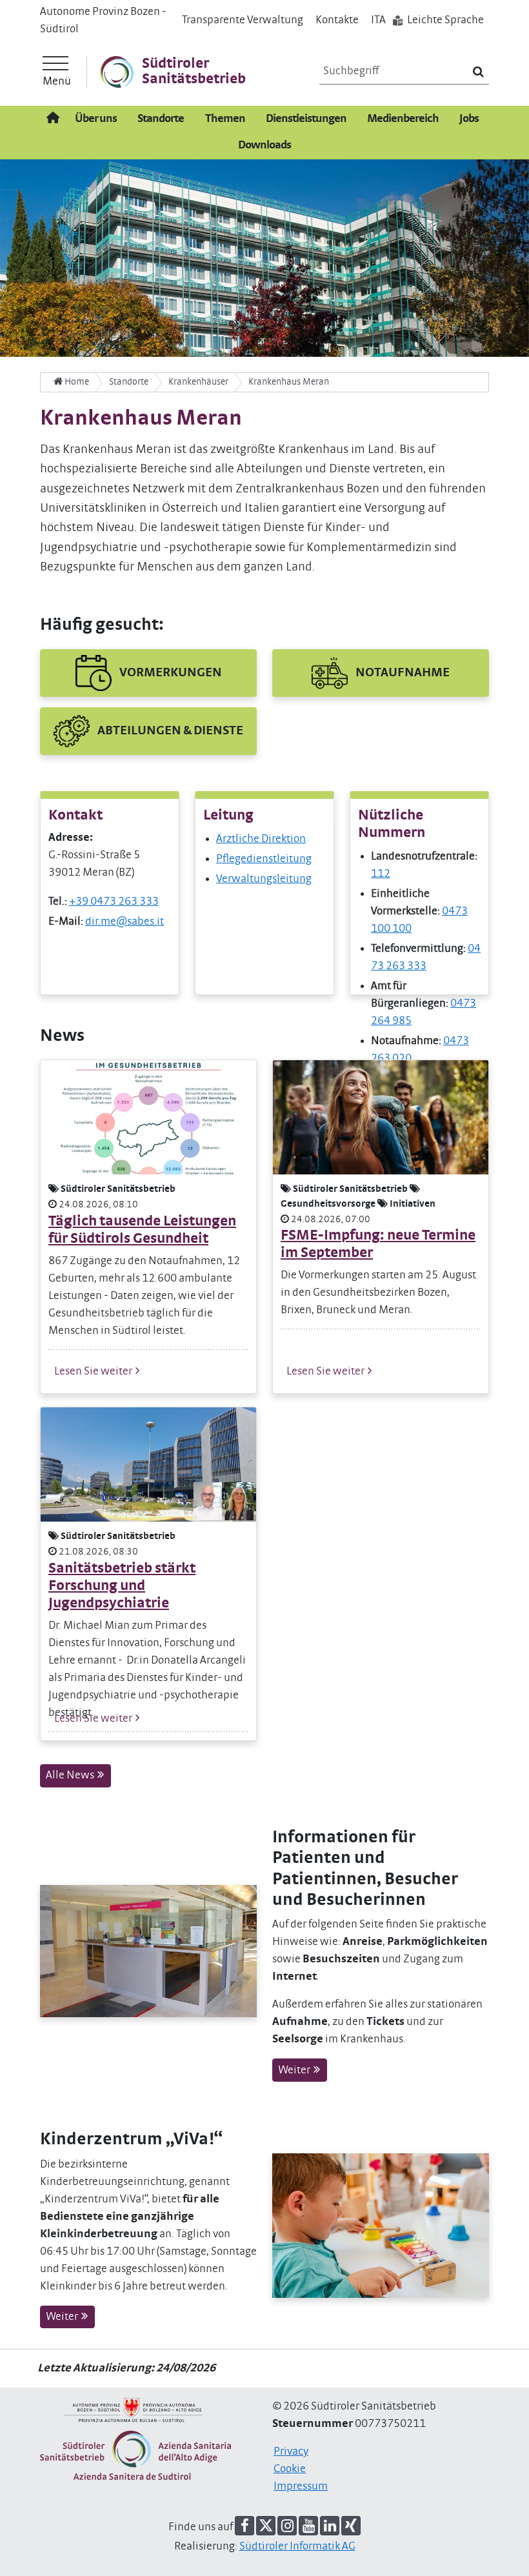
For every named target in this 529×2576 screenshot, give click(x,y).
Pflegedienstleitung (264, 859)
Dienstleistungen (306, 119)
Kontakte (337, 20)
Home (76, 382)
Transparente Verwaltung (243, 20)
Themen (225, 119)
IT (378, 20)
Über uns (96, 119)
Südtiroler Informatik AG (297, 2546)
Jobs (469, 119)
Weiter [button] (295, 2070)
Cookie (290, 2469)
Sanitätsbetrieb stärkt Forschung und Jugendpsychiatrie (122, 1586)
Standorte (161, 119)
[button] (148, 673)
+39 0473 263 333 (114, 901)
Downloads (264, 145)
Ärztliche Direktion (261, 839)
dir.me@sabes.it (125, 921)
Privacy (291, 2451)
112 (381, 874)
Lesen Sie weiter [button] (94, 1371)
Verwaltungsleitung (264, 879)
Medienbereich (403, 119)
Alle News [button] (71, 1775)
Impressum (301, 2486)
